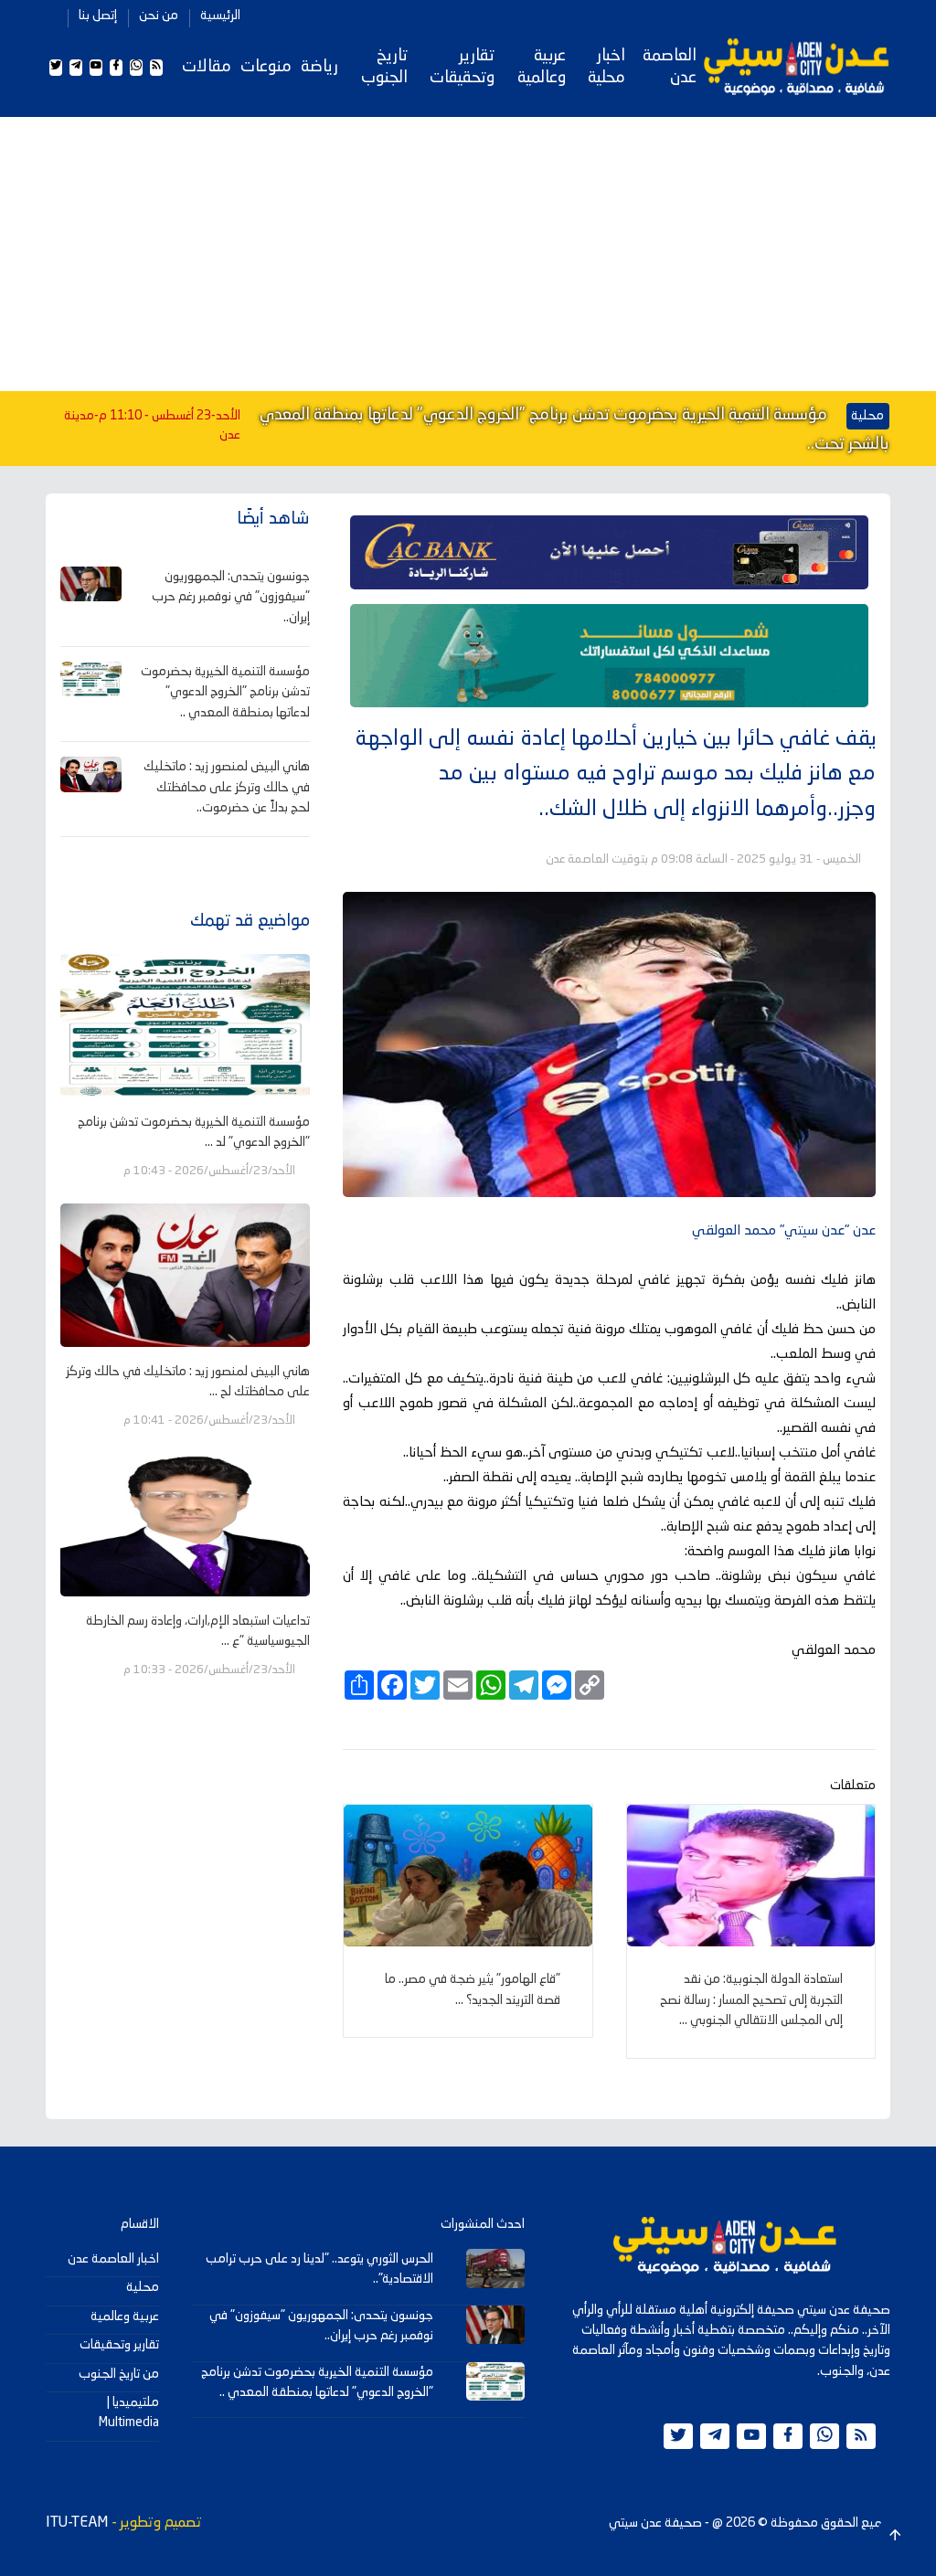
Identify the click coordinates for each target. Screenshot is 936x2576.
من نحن (159, 16)
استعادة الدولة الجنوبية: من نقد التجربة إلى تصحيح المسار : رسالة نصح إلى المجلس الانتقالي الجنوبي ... (751, 2000)
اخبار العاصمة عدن (113, 2259)
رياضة (319, 67)
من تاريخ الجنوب (119, 2374)
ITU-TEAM (77, 2523)
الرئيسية (220, 16)
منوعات (266, 67)
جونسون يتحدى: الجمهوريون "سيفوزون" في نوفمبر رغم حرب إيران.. (231, 597)
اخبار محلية (606, 67)
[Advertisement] (468, 254)
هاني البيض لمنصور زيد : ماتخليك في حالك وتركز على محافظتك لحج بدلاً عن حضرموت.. (227, 787)
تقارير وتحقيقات (462, 67)
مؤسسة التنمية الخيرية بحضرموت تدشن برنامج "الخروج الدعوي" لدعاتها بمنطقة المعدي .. (225, 692)
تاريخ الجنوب (384, 67)
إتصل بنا (98, 16)
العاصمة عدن (670, 67)
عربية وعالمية (542, 67)
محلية (143, 2287)
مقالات (207, 67)
